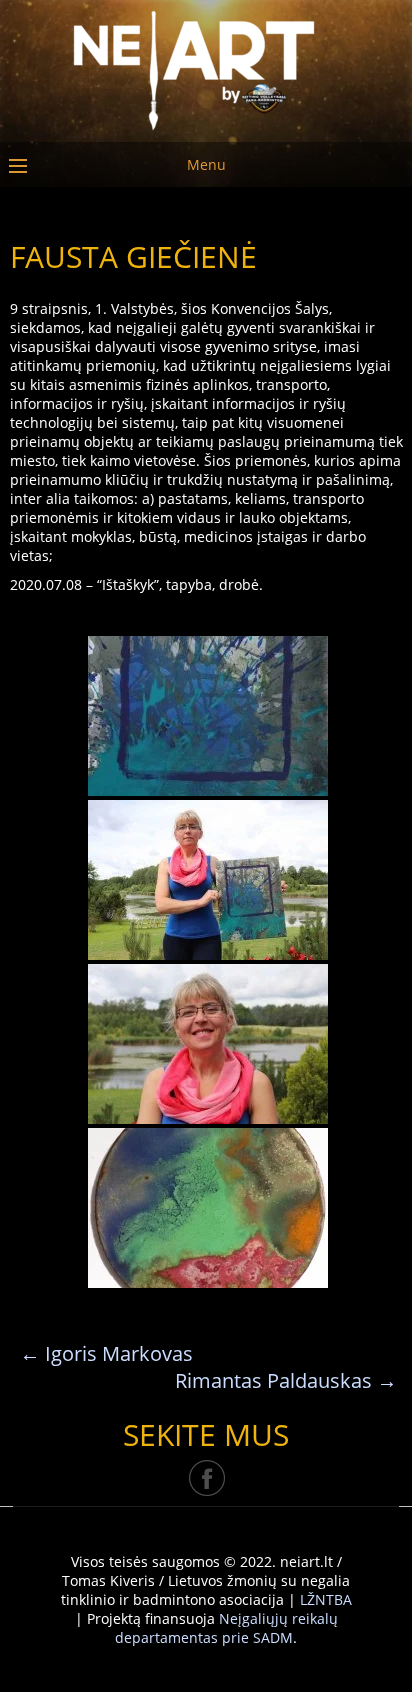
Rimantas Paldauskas (286, 1380)
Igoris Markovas (106, 1353)
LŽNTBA (326, 1599)
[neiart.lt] (206, 66)
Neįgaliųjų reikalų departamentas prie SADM (226, 1628)
